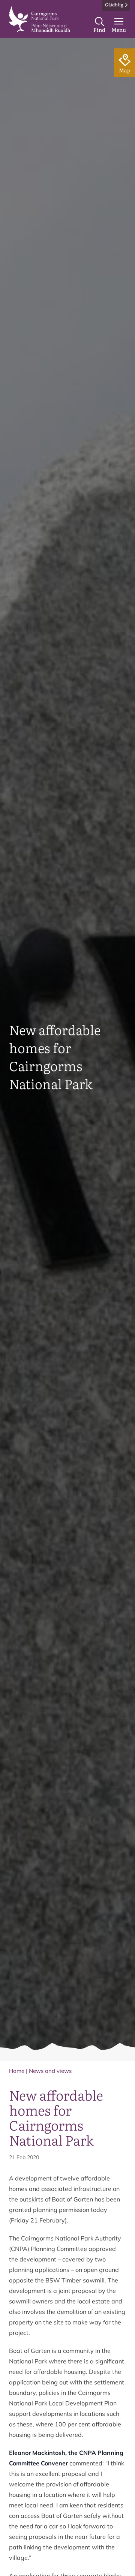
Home (17, 2071)
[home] (40, 19)
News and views (50, 2071)
